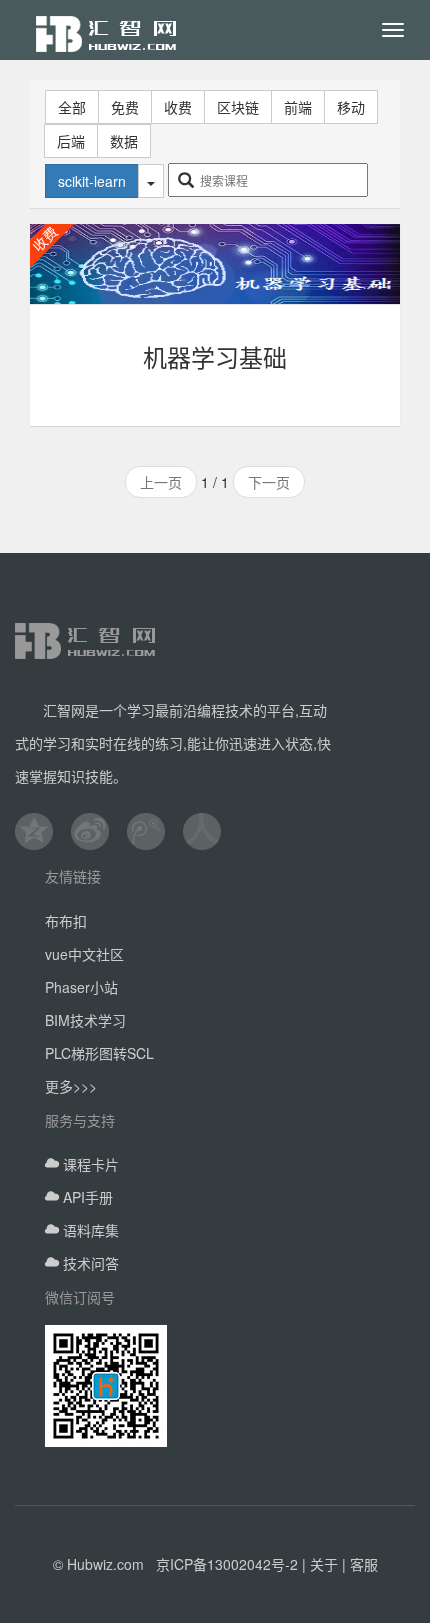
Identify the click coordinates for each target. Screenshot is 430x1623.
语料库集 (89, 1230)
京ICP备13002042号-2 (227, 1564)
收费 (178, 107)
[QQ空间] (43, 831)
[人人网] (211, 831)
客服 (364, 1564)
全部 (72, 107)
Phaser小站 (81, 987)
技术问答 (89, 1263)
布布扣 (66, 921)
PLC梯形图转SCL (99, 1053)
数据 (124, 141)
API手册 (86, 1197)
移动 (351, 107)
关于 (324, 1564)
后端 (71, 141)
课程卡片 (89, 1164)
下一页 (269, 482)
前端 (298, 107)
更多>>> (71, 1086)
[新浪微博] (99, 831)
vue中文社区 (84, 954)
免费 (125, 107)
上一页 (161, 482)
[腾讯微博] (155, 831)
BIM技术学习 (85, 1020)
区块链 (238, 107)
